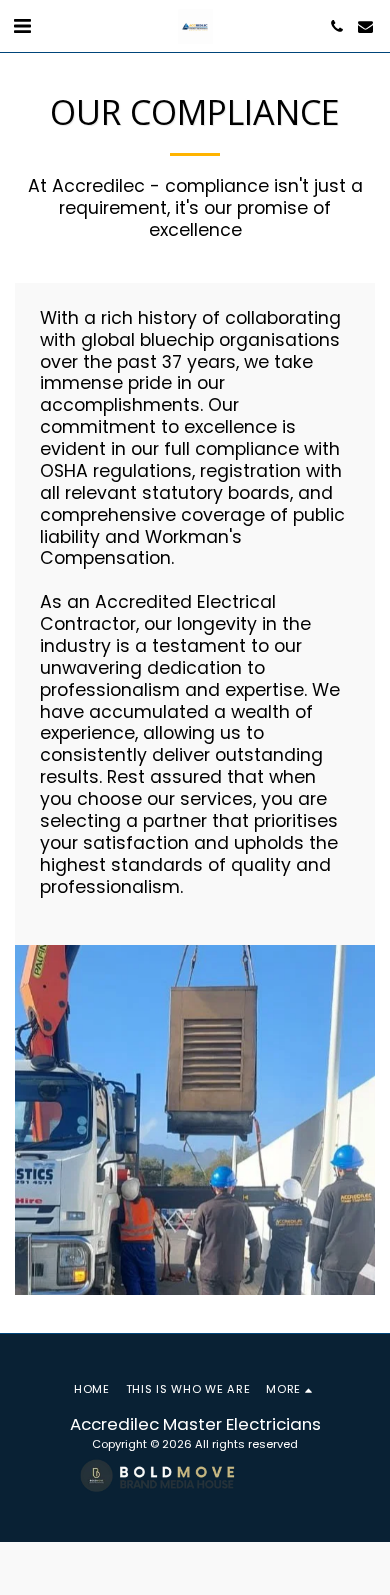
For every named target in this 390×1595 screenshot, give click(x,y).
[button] (22, 26)
